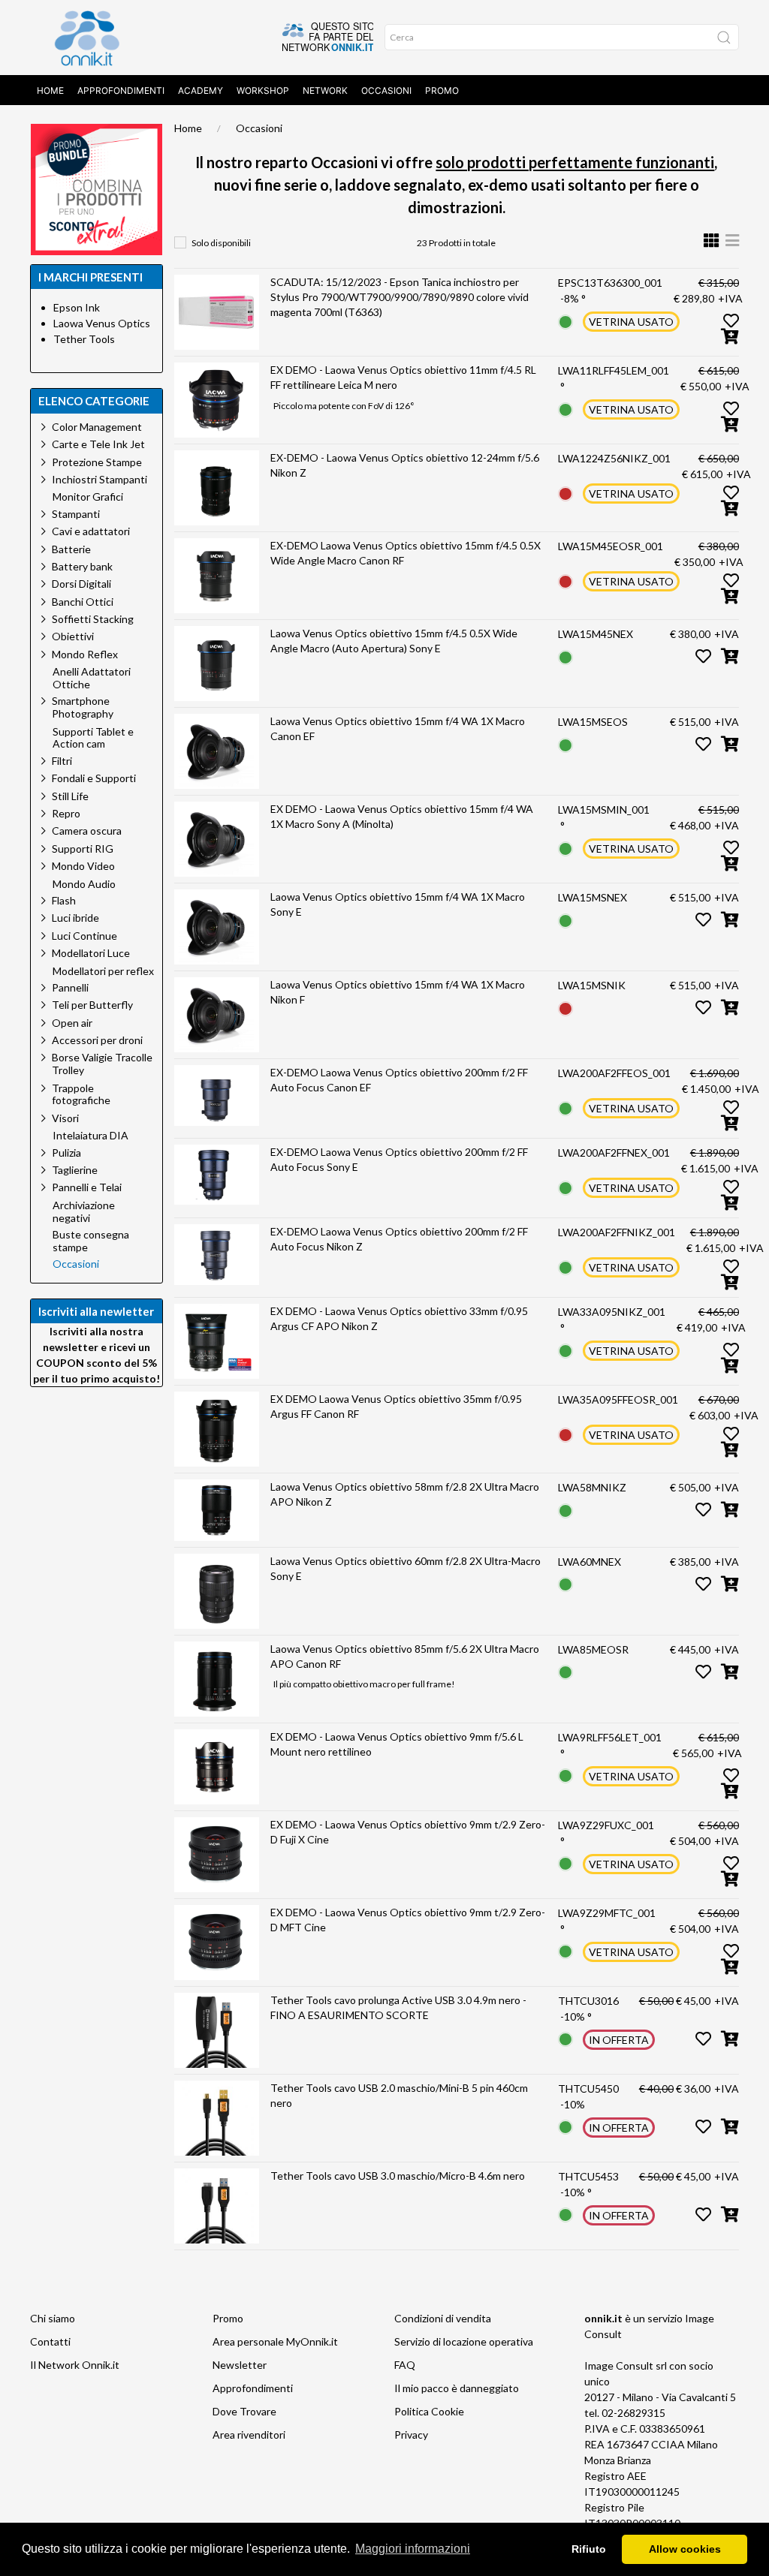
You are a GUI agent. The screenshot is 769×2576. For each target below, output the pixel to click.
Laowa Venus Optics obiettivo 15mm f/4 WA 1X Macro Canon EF (398, 728)
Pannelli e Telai (87, 1187)
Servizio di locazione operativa (464, 2341)
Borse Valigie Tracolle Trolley (102, 1064)
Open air (72, 1023)
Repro (66, 813)
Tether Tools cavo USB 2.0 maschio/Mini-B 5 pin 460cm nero (399, 2095)
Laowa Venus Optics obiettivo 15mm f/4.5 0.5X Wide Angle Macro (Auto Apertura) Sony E (394, 641)
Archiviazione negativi (84, 1212)
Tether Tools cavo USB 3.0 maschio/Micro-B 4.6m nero (398, 2176)
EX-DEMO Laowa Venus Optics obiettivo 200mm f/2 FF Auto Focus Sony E (399, 1159)
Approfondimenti (121, 90)
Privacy (411, 2435)
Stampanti (76, 514)
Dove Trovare (244, 2411)
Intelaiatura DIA (90, 1136)
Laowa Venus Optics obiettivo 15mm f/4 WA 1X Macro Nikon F (398, 992)
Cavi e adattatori (91, 531)
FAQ (405, 2365)
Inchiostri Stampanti (100, 479)
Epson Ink (77, 307)
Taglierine (75, 1170)
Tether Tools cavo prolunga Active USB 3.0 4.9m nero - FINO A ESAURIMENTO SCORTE (398, 2007)
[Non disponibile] (565, 492)
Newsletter (240, 2365)
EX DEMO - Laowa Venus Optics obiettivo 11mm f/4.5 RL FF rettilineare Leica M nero (403, 377)
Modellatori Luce (91, 953)
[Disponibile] (565, 320)
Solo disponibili (221, 243)
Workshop (263, 90)
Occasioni (386, 90)
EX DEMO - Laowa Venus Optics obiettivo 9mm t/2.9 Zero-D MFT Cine (408, 1920)
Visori (65, 1118)
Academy (201, 90)
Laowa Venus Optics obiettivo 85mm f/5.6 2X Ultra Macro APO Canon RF (405, 1656)
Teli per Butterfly (92, 1005)
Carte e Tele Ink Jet (98, 444)
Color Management (97, 427)
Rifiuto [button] (589, 2549)
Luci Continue (84, 936)
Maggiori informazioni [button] (413, 2549)
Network (325, 90)
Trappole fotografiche (81, 1094)
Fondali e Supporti (94, 778)
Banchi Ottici (83, 602)
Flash (64, 900)
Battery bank (82, 566)
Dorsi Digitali (81, 584)
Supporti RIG (83, 849)
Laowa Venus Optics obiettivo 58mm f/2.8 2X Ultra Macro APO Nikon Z (405, 1494)
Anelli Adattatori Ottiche (92, 678)
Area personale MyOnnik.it (275, 2341)
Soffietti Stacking (93, 619)
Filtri (62, 761)
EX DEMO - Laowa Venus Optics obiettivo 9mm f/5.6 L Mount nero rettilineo (397, 1744)
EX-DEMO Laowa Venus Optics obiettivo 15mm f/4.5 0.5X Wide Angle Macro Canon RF (406, 553)
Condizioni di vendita (443, 2318)
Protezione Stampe (97, 462)
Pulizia (66, 1153)
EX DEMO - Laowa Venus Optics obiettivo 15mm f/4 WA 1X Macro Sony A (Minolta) (402, 816)
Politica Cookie (429, 2411)
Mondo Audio (84, 884)
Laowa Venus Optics (102, 323)
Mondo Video (83, 866)
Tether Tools (84, 339)
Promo (442, 90)
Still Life (70, 796)
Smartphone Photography (83, 707)
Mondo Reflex (85, 654)
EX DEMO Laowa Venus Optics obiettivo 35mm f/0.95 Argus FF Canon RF (396, 1406)
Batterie (71, 549)
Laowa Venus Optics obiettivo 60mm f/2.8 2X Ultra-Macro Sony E (406, 1568)
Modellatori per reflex (103, 971)
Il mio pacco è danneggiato (457, 2388)
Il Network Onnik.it (75, 2365)
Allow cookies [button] (685, 2549)
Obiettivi (73, 636)
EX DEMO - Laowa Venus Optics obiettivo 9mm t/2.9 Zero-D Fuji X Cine (408, 1832)
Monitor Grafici (88, 497)
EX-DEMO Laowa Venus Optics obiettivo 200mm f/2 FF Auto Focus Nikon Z (399, 1239)
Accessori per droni (97, 1040)
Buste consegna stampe (91, 1241)
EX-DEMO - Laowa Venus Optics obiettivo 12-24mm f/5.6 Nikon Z (405, 465)
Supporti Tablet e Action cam (93, 738)
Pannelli (70, 987)
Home (50, 90)
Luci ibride (75, 918)
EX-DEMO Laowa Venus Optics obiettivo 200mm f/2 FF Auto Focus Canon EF (399, 1080)
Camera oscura (87, 831)
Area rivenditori (249, 2435)
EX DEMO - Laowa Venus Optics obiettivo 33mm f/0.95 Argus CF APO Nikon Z (399, 1318)
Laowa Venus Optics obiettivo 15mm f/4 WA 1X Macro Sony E (398, 904)
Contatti (50, 2341)
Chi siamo (53, 2318)
